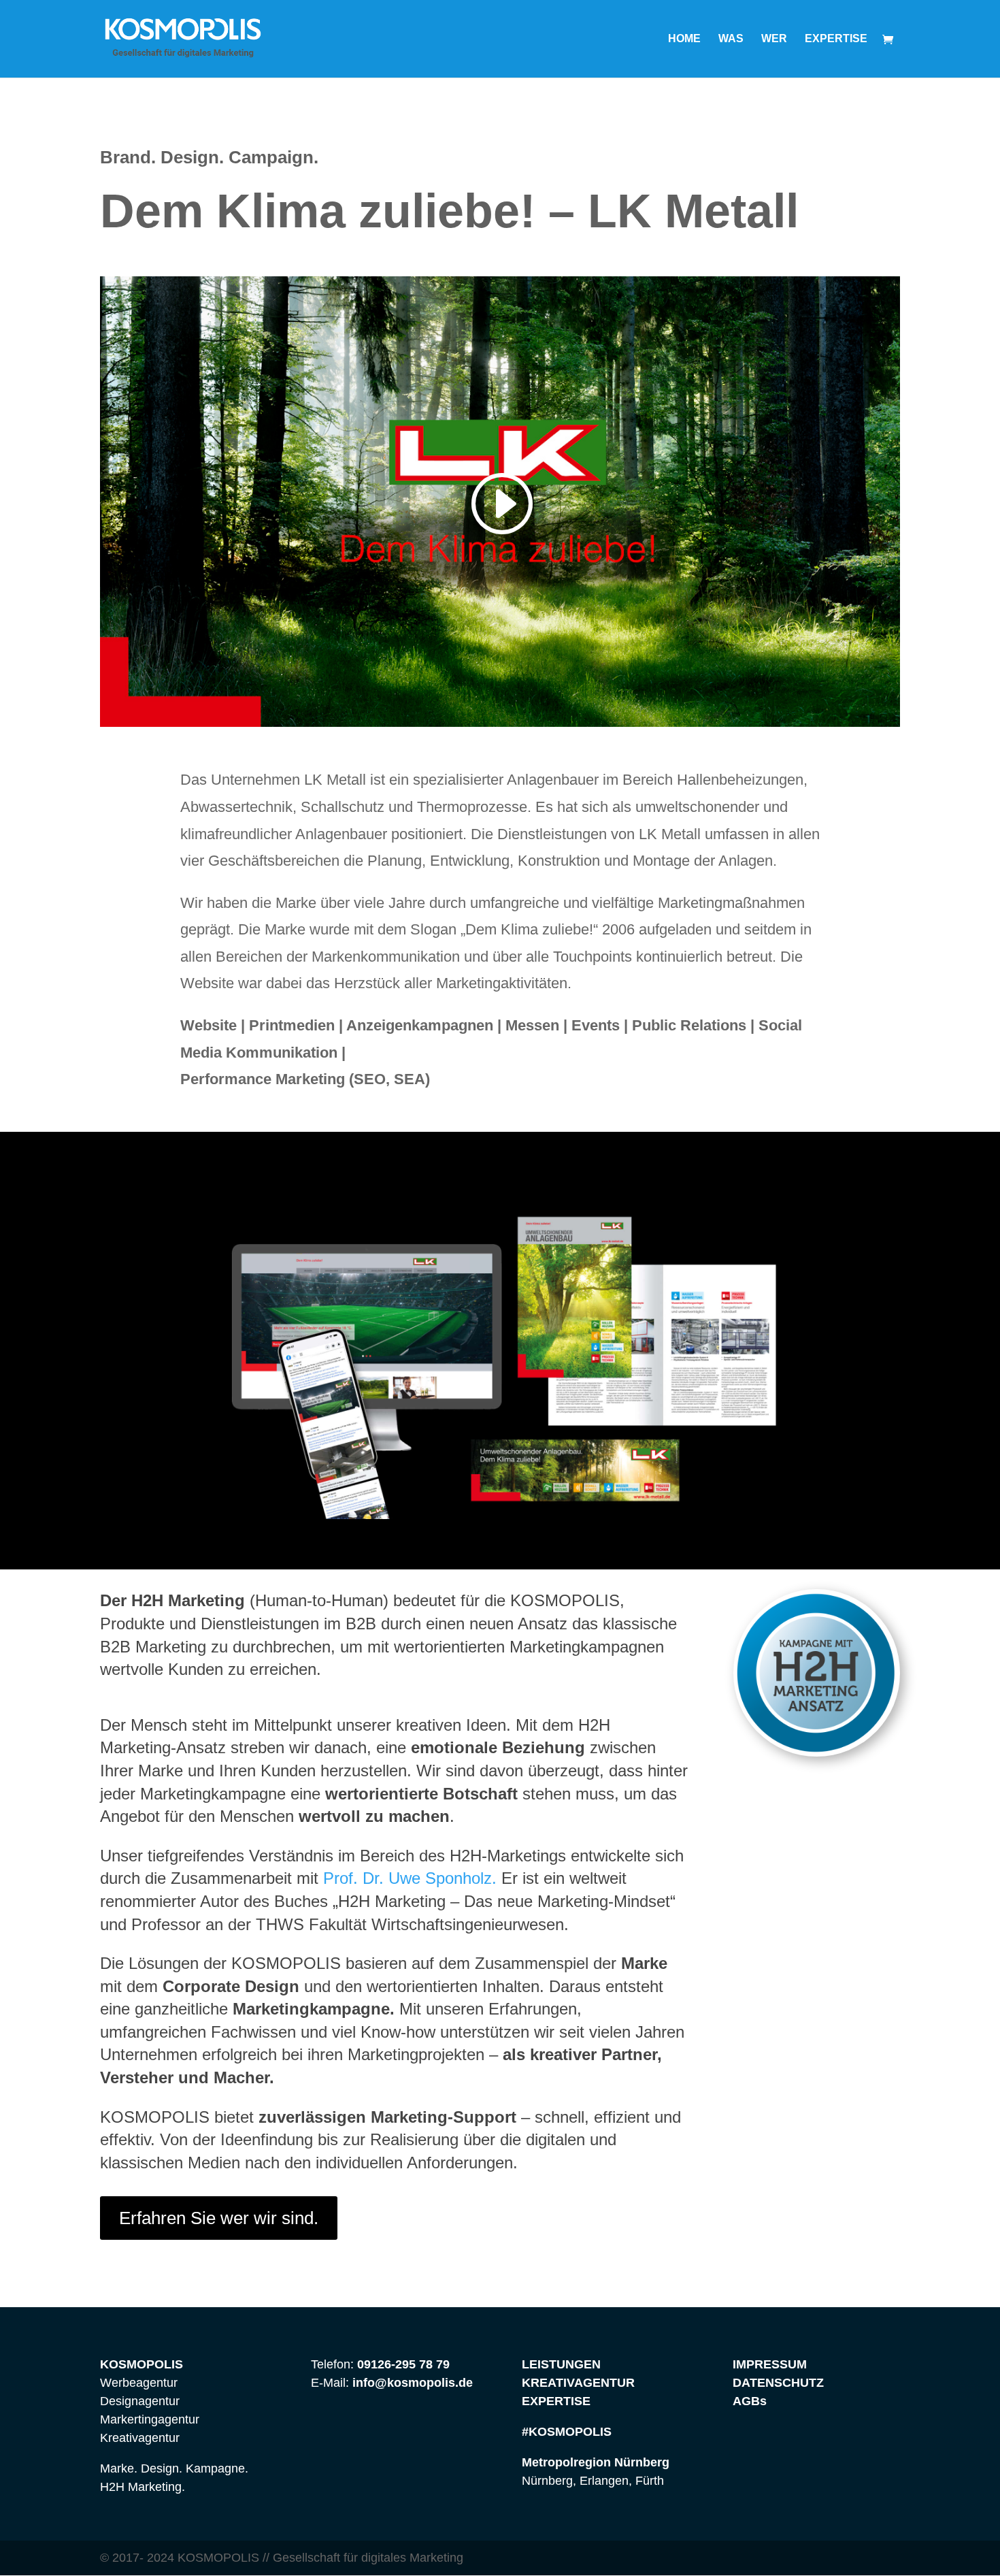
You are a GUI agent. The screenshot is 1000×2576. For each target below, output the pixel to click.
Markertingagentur (150, 2419)
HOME (684, 39)
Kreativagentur (140, 2438)
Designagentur (140, 2401)
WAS (731, 39)
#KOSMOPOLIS (567, 2432)
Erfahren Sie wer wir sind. (219, 2218)
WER (774, 39)
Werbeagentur (139, 2383)
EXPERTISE (836, 39)
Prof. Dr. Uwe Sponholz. (407, 1878)
